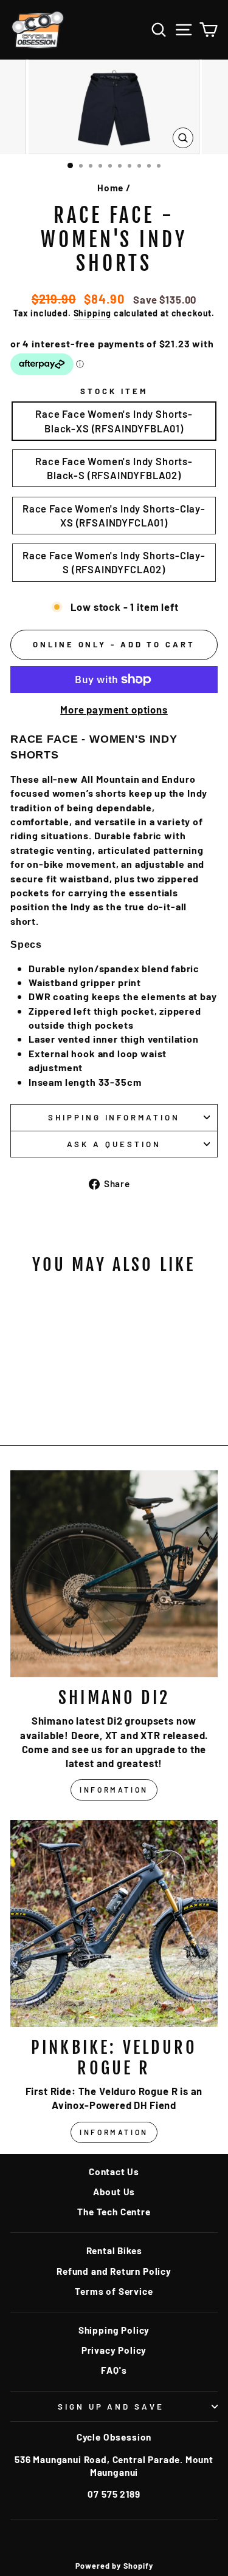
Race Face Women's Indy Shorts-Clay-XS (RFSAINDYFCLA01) (114, 515)
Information (114, 1790)
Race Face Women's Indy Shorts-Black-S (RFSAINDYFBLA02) (114, 468)
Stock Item (114, 391)
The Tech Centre (114, 2212)
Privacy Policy (114, 2350)
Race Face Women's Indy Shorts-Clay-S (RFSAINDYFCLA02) (114, 562)
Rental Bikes (114, 2251)
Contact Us (114, 2172)
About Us (114, 2192)
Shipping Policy (114, 2330)
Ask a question (114, 1144)
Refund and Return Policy (114, 2271)
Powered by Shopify (114, 2566)
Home (110, 188)
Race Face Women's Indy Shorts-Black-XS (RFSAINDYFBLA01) (114, 421)
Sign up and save (111, 2407)
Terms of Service (114, 2291)
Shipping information (114, 1117)
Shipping (93, 313)
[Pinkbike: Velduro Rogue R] (114, 1923)
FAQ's (114, 2370)
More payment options (114, 709)
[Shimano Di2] (114, 1574)
